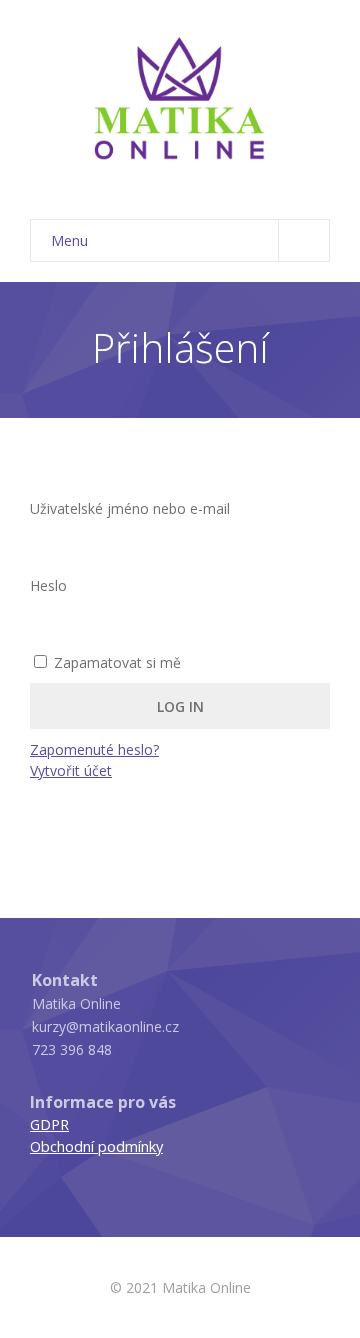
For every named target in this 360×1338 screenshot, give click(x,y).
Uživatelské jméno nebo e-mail (130, 508)
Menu (69, 240)
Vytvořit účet (71, 770)
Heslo (48, 585)
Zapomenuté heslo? (94, 749)
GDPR (49, 1124)
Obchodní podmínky (96, 1146)
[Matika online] (180, 100)
